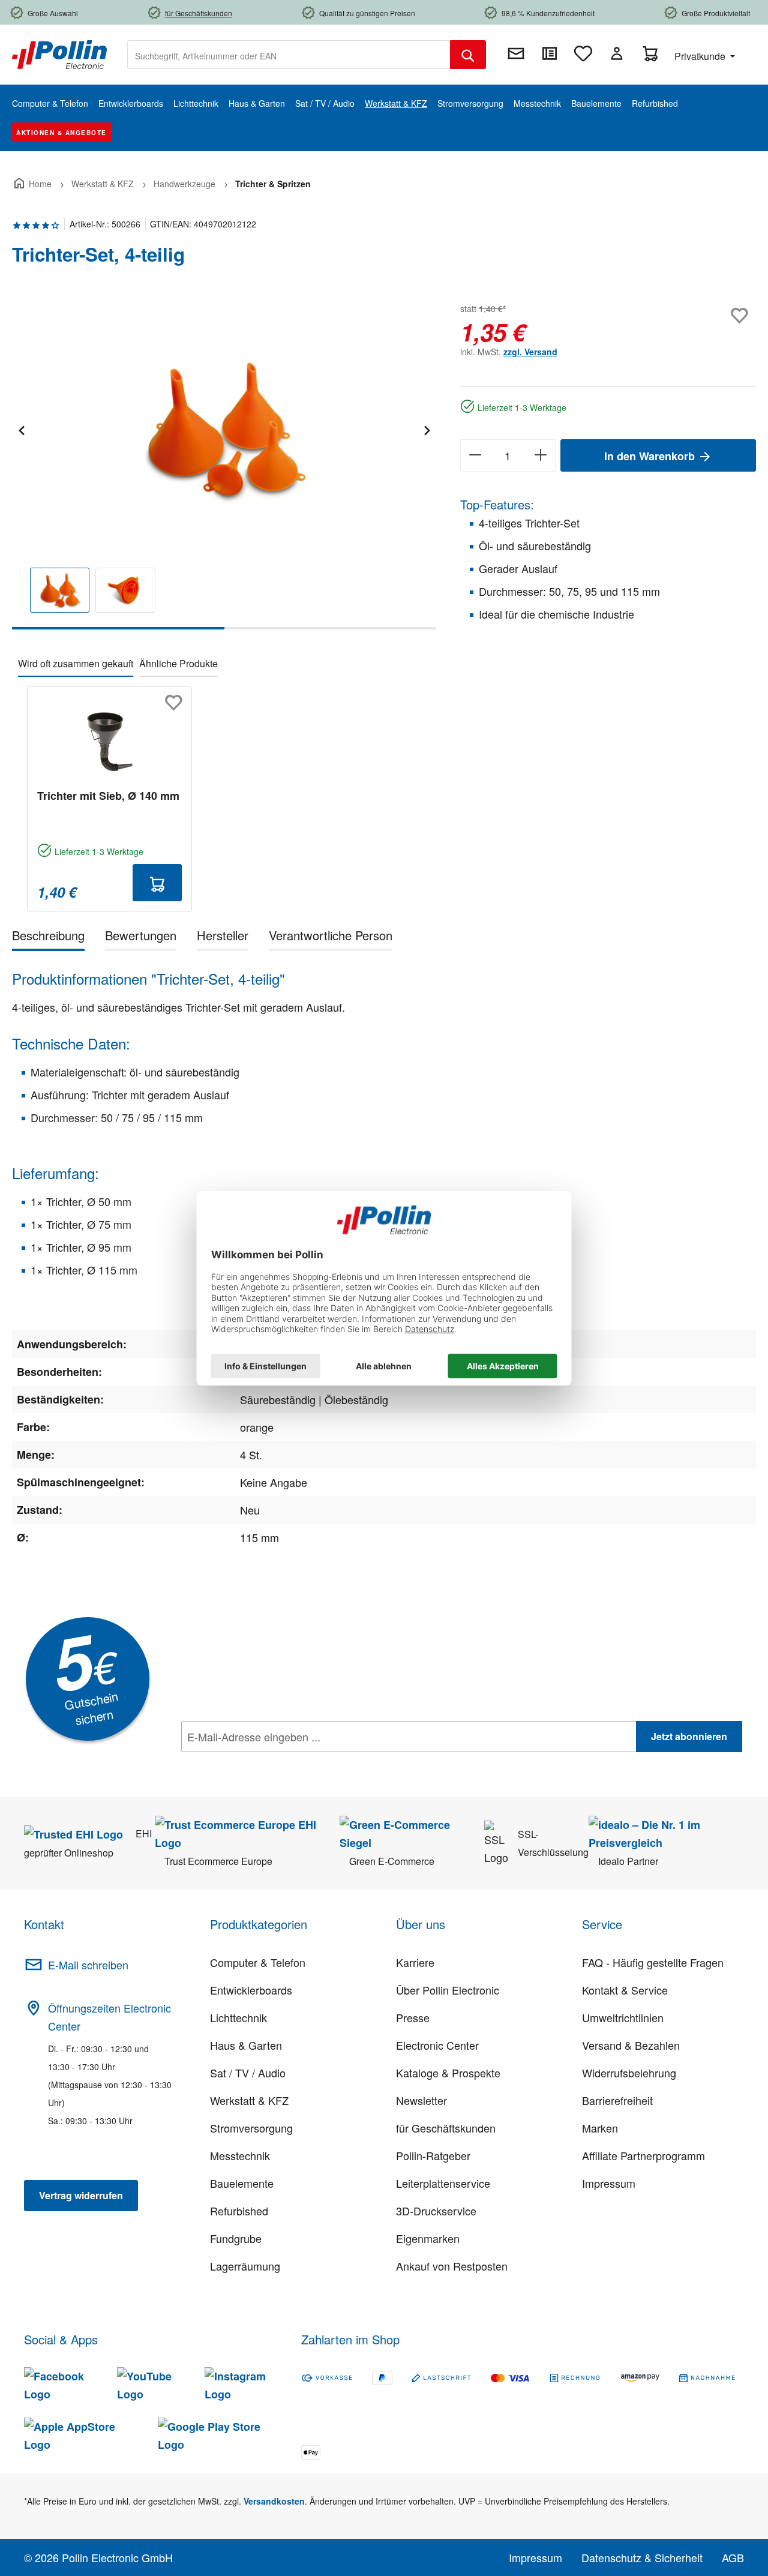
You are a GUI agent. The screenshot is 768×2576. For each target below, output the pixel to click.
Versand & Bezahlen (631, 2045)
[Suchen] (468, 55)
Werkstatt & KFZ (249, 2100)
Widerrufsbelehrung (629, 2073)
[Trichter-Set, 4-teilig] (224, 429)
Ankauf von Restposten (452, 2266)
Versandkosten (274, 2501)
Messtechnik (240, 2155)
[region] (224, 465)
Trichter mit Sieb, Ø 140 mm (108, 796)
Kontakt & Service (625, 1990)
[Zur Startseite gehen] (59, 53)
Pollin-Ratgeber (433, 2155)
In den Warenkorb (651, 456)
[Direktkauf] (550, 53)
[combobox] (289, 55)
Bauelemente (242, 2183)
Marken (600, 2128)
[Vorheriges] (21, 429)
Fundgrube (236, 2238)
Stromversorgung (251, 2128)
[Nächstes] (427, 429)
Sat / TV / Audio (248, 2073)
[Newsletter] (516, 53)
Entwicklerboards (251, 1990)
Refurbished (239, 2211)
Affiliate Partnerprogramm (643, 2155)
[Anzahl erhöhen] (541, 455)
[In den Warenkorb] (157, 883)
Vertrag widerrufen (81, 2195)
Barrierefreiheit (617, 2100)
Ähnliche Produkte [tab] (178, 663)
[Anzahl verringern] (475, 455)
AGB (733, 2557)
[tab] (48, 938)
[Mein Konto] (617, 53)
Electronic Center (437, 2045)
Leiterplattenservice (443, 2183)
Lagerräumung (245, 2266)
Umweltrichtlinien (623, 2017)
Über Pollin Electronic (448, 1990)
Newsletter (421, 2100)
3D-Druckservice (436, 2211)
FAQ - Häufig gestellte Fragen (653, 1962)
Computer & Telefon (258, 1962)
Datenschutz (259, 1763)
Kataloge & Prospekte (448, 2073)
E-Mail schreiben (88, 1965)
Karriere (415, 1962)
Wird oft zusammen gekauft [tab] (76, 663)
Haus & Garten (246, 2045)
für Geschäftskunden (446, 2128)
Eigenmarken (428, 2238)
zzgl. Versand (530, 352)
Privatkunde (701, 56)
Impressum (609, 2183)
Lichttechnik (238, 2017)
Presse (413, 2017)
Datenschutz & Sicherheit (642, 2557)
